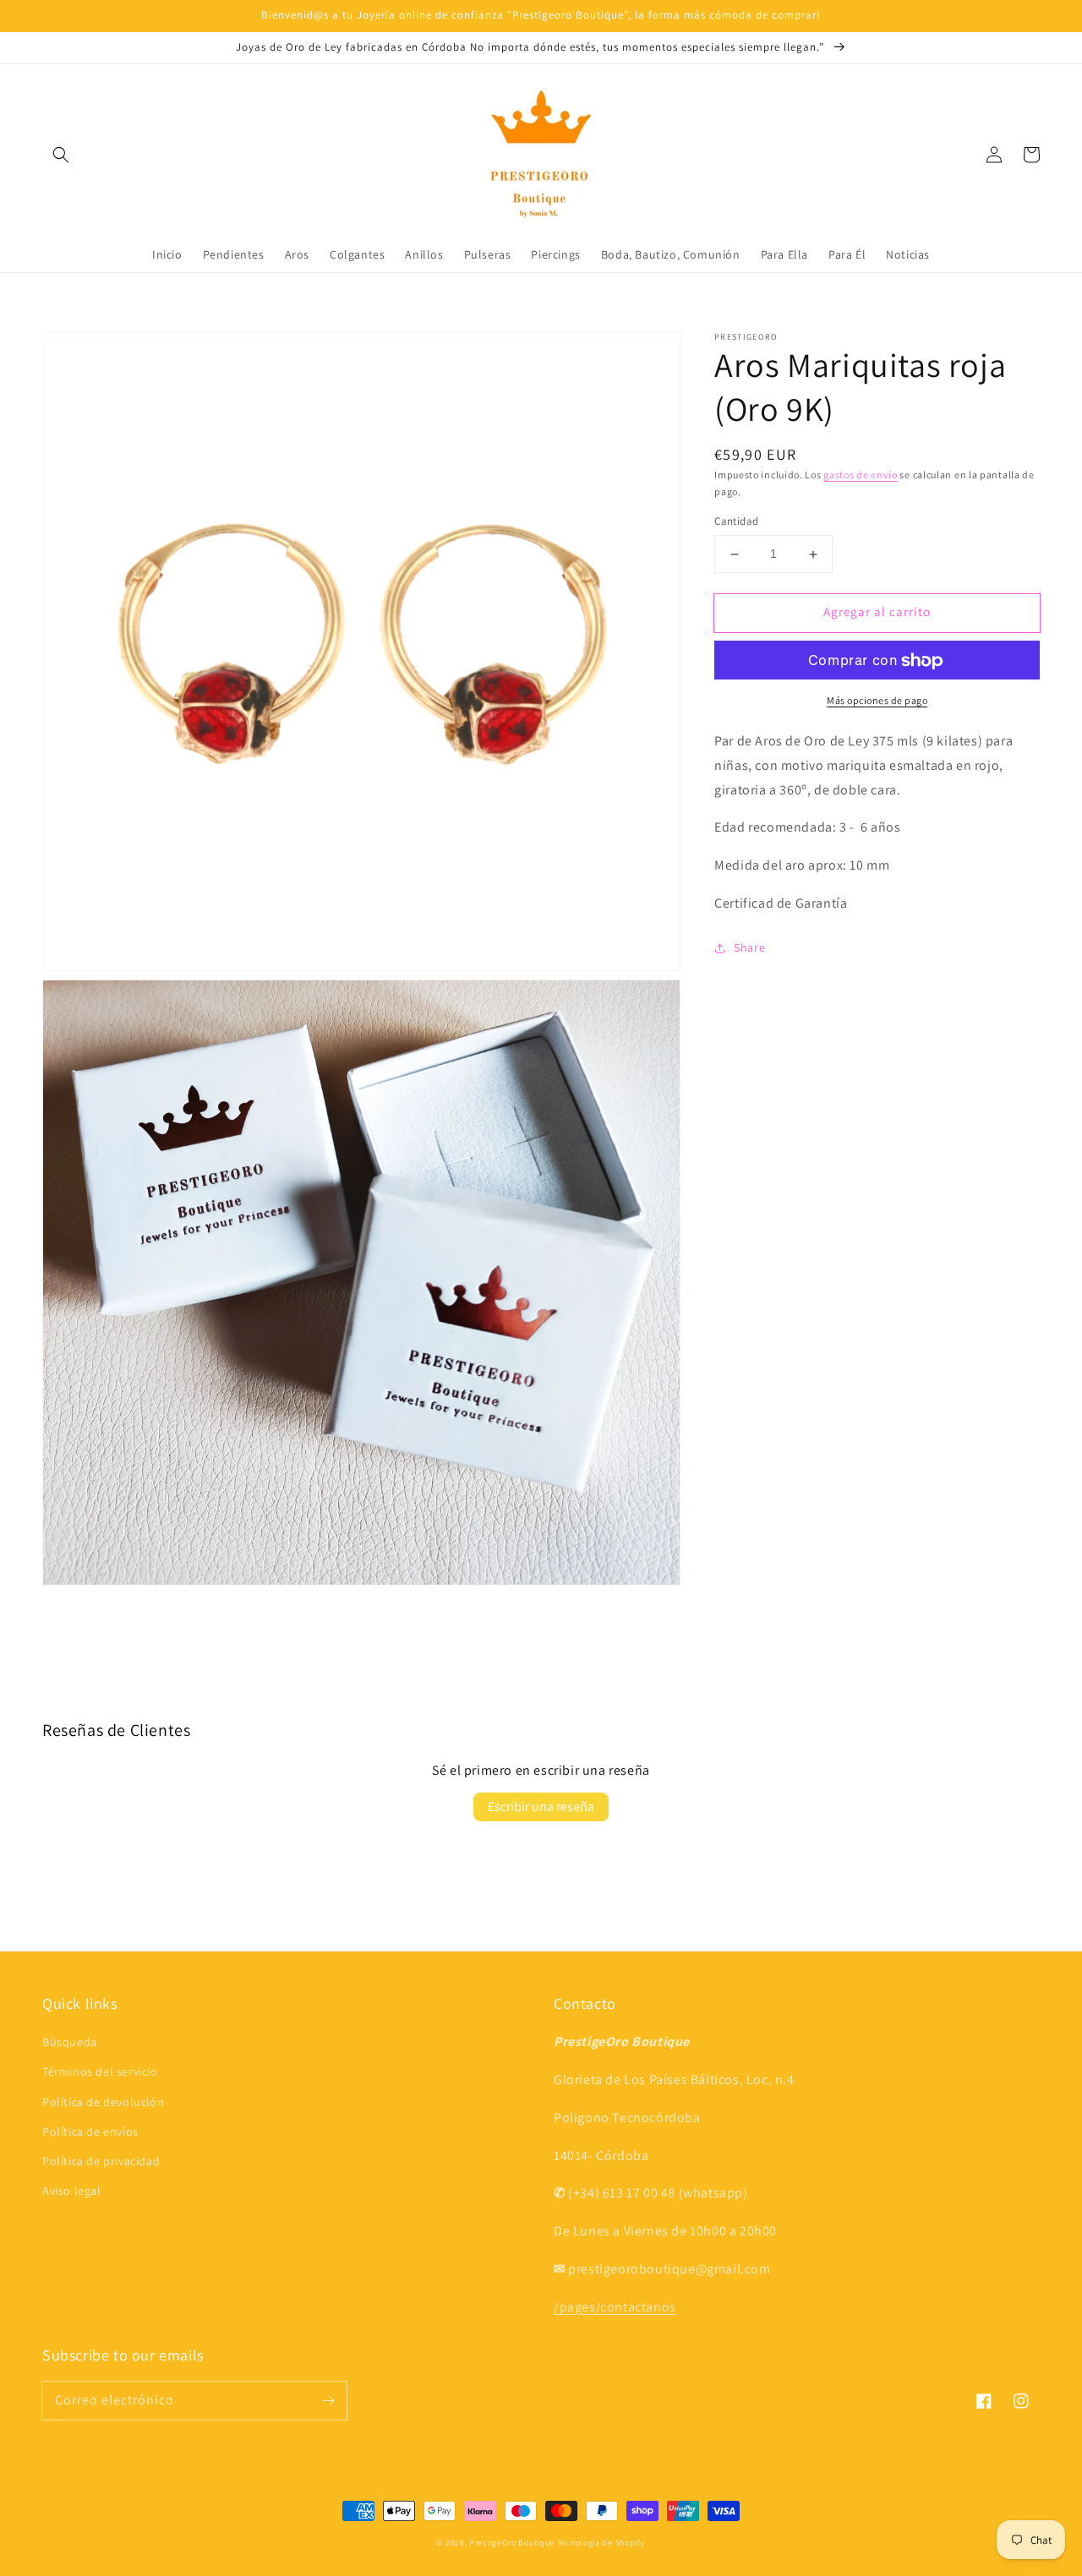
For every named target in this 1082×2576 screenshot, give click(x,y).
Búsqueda (70, 2042)
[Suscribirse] (328, 2400)
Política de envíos (90, 2131)
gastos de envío (861, 475)
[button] (61, 155)
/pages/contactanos (615, 2307)
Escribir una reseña (541, 1806)
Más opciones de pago (877, 701)
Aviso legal (72, 2191)
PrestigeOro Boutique (512, 2543)
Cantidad (736, 522)
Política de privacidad (101, 2161)
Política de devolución (103, 2102)
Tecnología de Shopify (601, 2543)
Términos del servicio (100, 2071)
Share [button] (749, 948)
